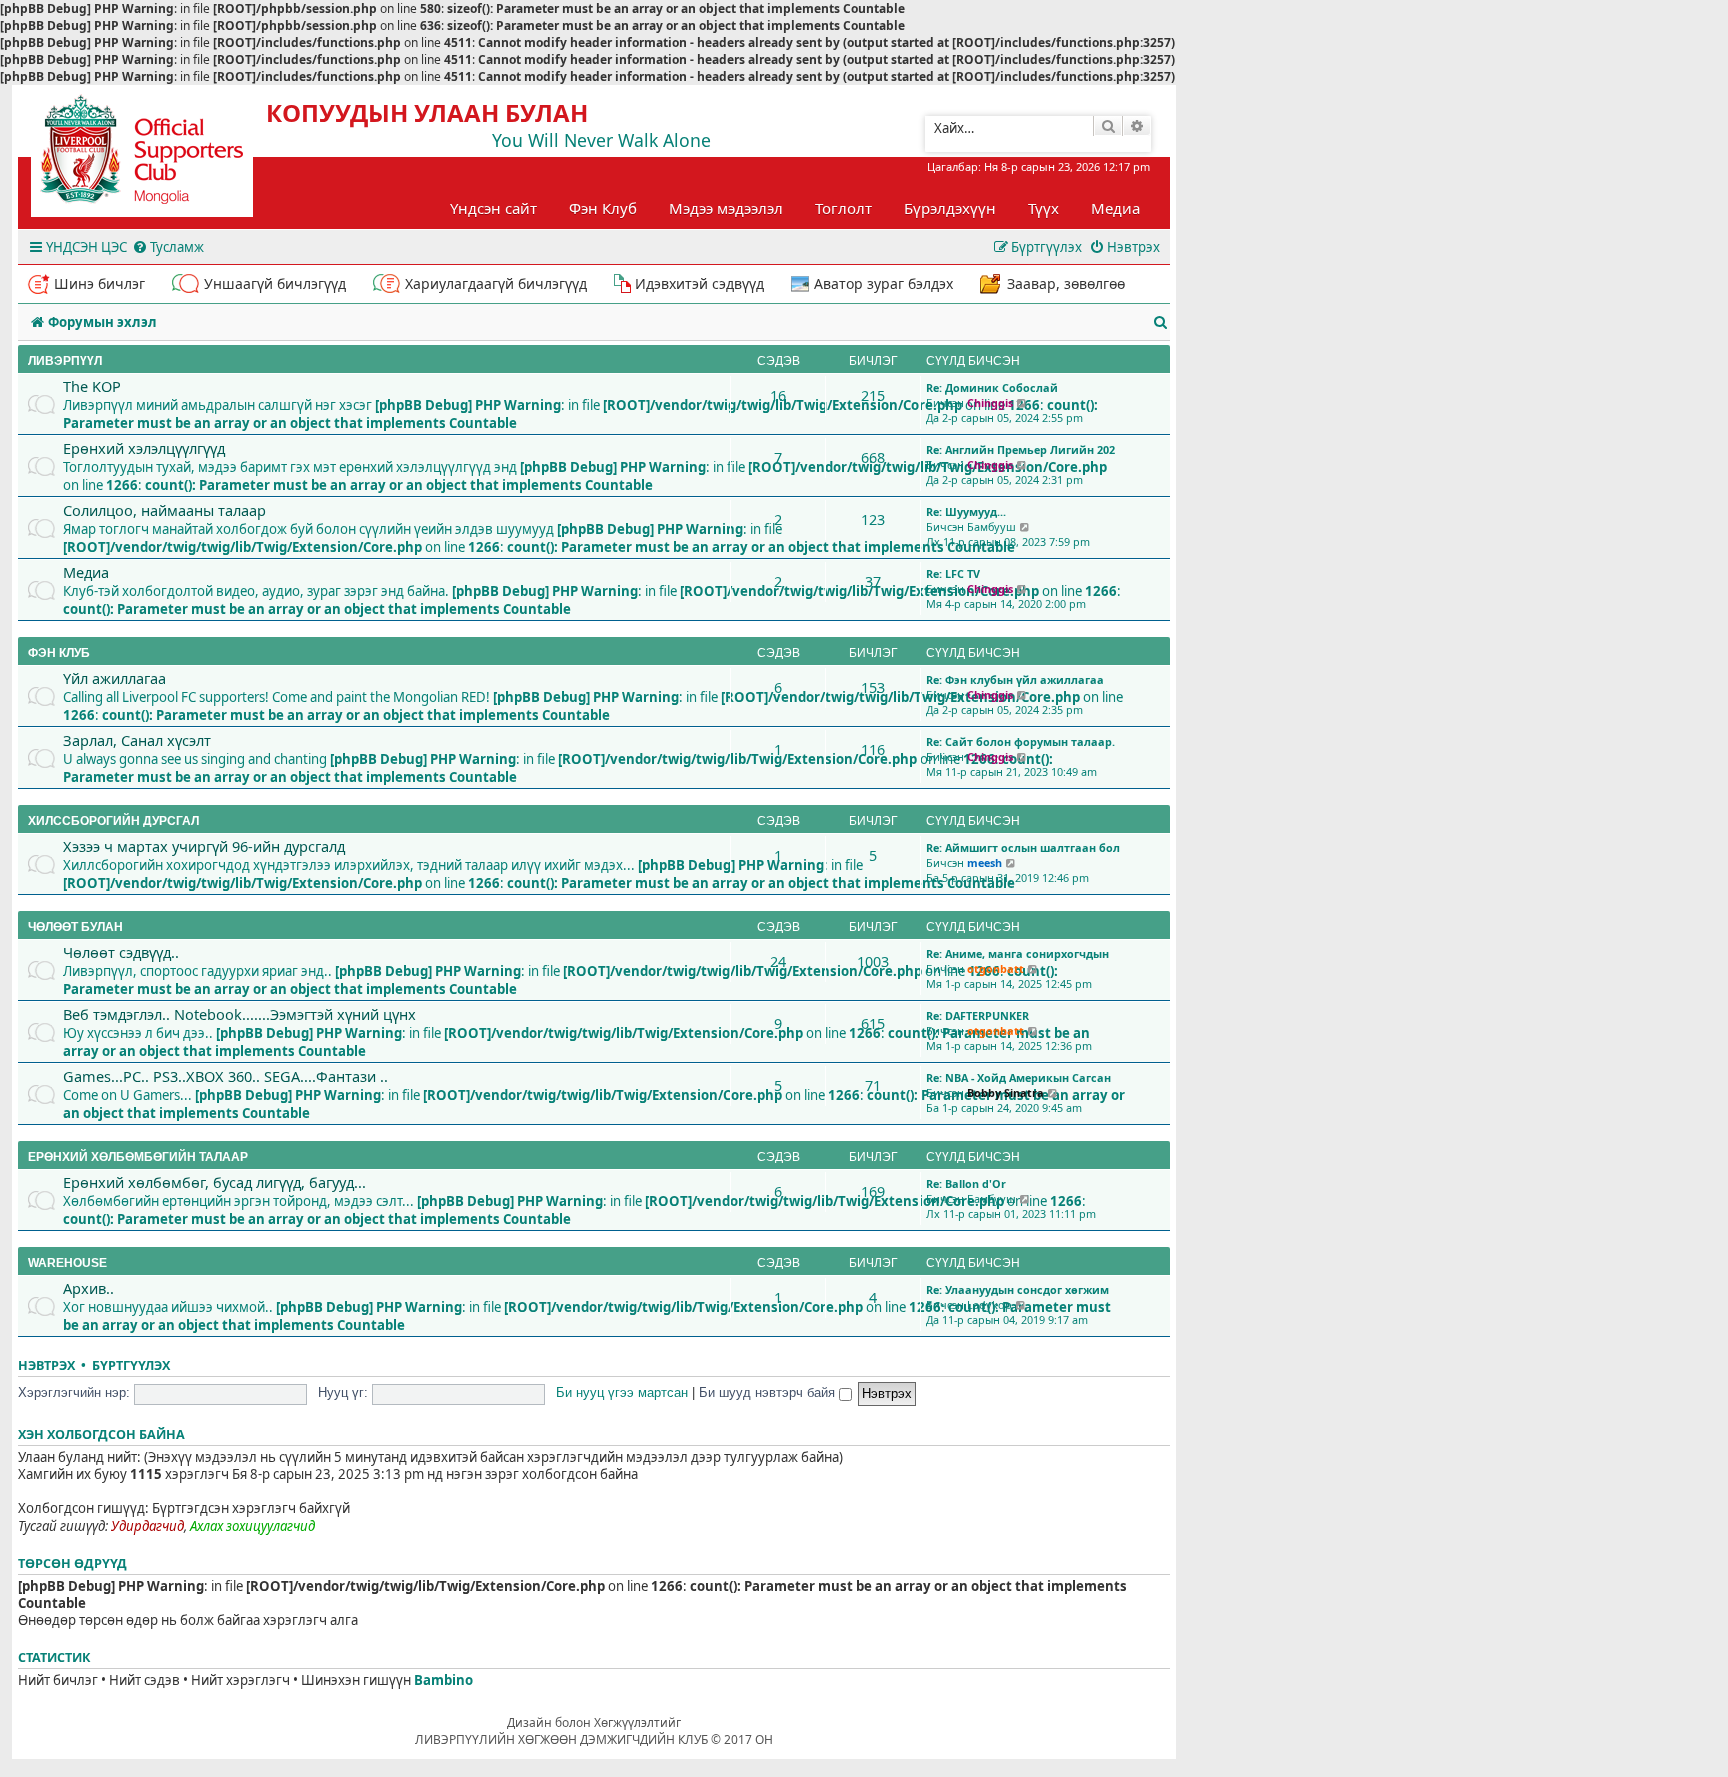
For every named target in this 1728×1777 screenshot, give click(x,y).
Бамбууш (991, 526)
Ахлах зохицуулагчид (252, 1526)
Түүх (1043, 208)
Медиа (1115, 208)
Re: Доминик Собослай (992, 387)
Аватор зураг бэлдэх (883, 283)
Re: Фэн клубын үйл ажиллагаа (1015, 679)
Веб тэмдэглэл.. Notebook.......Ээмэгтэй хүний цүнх (239, 1014)
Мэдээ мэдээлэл (726, 208)
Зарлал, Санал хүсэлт (137, 740)
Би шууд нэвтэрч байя (769, 1392)
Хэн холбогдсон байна (101, 1434)
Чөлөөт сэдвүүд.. (121, 952)
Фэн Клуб (603, 208)
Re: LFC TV (953, 573)
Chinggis (990, 402)
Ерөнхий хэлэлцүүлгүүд (144, 448)
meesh (984, 862)
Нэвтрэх (46, 1365)
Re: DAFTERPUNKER (977, 1015)
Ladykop (989, 1304)
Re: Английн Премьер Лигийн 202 (1020, 449)
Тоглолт (843, 208)
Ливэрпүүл (65, 361)
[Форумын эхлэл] (160, 156)
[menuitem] (168, 247)
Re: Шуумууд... (966, 511)
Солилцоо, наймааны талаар (164, 510)
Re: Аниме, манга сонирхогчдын (1017, 953)
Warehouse (67, 1263)
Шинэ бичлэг (99, 283)
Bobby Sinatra (1005, 1092)
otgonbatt (995, 968)
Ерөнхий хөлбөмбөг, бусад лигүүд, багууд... (214, 1182)
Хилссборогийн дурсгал (113, 821)
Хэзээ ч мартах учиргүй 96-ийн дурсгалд (204, 846)
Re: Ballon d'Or (966, 1183)
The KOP (92, 386)
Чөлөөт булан (75, 927)
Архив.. (88, 1288)
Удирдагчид (147, 1526)
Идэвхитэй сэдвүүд (699, 283)
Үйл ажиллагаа (114, 678)
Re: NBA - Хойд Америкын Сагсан (1018, 1077)
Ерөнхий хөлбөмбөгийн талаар (138, 1157)
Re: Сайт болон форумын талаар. (1020, 741)
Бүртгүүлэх (131, 1365)
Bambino (443, 1680)
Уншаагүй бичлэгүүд (275, 283)
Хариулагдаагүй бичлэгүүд (496, 283)
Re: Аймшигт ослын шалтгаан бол (1023, 847)
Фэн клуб (59, 653)
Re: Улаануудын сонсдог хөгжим (1017, 1289)
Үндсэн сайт (493, 208)
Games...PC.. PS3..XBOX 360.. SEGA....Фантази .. (225, 1076)
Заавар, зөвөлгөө (1066, 283)
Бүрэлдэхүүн (950, 208)
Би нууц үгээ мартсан (622, 1392)
